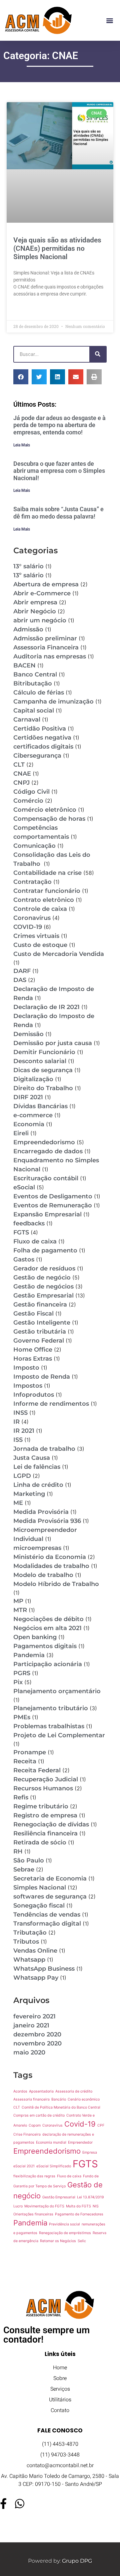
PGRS (22, 1673)
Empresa (90, 2152)
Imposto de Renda (42, 1377)
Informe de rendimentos (51, 1404)
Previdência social (64, 2224)
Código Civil (31, 792)
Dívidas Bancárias (40, 1106)
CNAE (22, 774)
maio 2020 (29, 2052)
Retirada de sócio (40, 1842)
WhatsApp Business (44, 1969)
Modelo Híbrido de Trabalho (56, 1584)
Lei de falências (37, 1467)
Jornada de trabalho (44, 1449)
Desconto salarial (40, 1061)
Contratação (32, 882)
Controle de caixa (40, 909)
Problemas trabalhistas (49, 1726)
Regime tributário (41, 1806)
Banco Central (35, 674)
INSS (20, 1413)
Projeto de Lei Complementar (59, 1735)
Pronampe (30, 1752)
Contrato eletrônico (44, 900)
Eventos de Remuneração (53, 1205)
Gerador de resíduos (44, 1268)
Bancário (59, 2099)
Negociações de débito (48, 1619)
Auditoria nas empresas (50, 656)
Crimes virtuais (36, 936)
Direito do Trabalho (43, 1088)
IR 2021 (24, 1431)
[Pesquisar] (98, 354)
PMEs (22, 1717)
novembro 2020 (37, 2043)
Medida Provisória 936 (47, 1521)
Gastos (24, 1259)
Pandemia (29, 1655)
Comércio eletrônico (45, 810)
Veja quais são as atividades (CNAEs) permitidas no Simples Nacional (57, 248)
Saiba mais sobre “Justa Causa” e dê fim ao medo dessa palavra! (58, 513)
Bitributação (33, 683)
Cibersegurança (37, 756)
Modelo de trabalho (43, 1575)
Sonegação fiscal (39, 1906)
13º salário (28, 575)
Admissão (28, 629)
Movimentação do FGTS (44, 2206)
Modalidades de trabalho (51, 1566)
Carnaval (27, 720)
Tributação (30, 1933)
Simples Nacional (40, 1888)
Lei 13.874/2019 (90, 2197)
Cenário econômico (84, 2099)
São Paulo (29, 1860)
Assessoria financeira (31, 2099)
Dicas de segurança (43, 1070)
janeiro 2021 (31, 2025)
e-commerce (33, 1115)
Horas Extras (33, 1359)
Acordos (20, 2091)
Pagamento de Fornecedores (79, 2214)
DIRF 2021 (28, 1097)
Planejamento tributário (51, 1708)
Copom (35, 2125)
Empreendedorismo (44, 1142)
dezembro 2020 (37, 2034)
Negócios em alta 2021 (47, 1628)
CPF (101, 2125)
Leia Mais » (25, 310)
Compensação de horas (49, 819)
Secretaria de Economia (50, 1878)
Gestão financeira (40, 1305)
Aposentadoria (41, 2091)
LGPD (22, 1476)
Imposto (26, 1368)
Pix (18, 1682)
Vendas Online (35, 1951)
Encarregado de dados (48, 1151)
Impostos (28, 1386)
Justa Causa (32, 1458)
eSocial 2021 (24, 2166)
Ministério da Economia (50, 1557)
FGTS (21, 1232)
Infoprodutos (34, 1395)
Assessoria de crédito (74, 2091)
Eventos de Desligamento (53, 1196)
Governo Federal (39, 1341)
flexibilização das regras (34, 2176)
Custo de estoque (40, 945)
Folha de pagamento (45, 1250)
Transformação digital (47, 1924)
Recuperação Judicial (46, 1779)
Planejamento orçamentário (57, 1691)
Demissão (28, 1034)
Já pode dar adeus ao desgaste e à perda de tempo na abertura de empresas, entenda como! (59, 425)
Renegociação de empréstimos (65, 2233)
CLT (19, 765)
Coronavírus (32, 918)
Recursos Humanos (43, 1788)
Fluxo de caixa (35, 1241)
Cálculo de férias (39, 692)
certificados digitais (43, 747)
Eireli (21, 1133)
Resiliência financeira (45, 1833)
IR (16, 1422)
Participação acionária (48, 1664)
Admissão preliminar (45, 638)
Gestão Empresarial (43, 1296)
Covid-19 (80, 2124)
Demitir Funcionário (44, 1052)
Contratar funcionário (47, 891)
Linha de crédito (38, 1485)
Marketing (29, 1494)
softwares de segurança (50, 1897)
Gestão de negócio (42, 1277)
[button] (109, 21)
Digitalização (33, 1079)
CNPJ (21, 783)
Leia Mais (22, 445)
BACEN (24, 665)
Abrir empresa (35, 602)
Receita (25, 1761)
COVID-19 (28, 927)
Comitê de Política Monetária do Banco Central (61, 2107)
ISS (18, 1440)
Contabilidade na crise (47, 873)
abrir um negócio (40, 620)
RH (18, 1851)
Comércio (28, 801)
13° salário (28, 566)
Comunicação (34, 846)
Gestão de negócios (43, 1286)
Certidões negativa (42, 738)
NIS (96, 2206)
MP (18, 1601)
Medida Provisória (41, 1512)
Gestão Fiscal (33, 1314)
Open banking (35, 1637)
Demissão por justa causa (53, 1043)
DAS (20, 980)
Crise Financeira (27, 2134)
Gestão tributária (40, 1332)
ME (18, 1503)
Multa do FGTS (78, 2206)
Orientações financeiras (33, 2214)
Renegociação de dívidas (51, 1824)
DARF (22, 971)
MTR (20, 1610)
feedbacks (29, 1223)
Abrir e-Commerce (42, 593)
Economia (29, 1124)
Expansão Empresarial (47, 1214)
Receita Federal (37, 1770)
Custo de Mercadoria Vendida (59, 954)
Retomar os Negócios (58, 2241)
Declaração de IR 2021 (46, 1007)
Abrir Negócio (35, 611)
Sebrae (24, 1869)
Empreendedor (80, 2142)
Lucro (18, 2206)
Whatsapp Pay (36, 1978)
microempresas (37, 1548)
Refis (21, 1797)
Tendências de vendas (47, 1915)
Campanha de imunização (53, 702)
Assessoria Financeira (46, 647)
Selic (82, 2241)
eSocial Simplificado (54, 2166)
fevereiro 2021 (34, 2016)
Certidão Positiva (40, 729)
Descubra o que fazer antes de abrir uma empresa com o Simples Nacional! (59, 471)
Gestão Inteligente (42, 1323)
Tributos (26, 1942)
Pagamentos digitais (45, 1646)
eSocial (24, 1187)
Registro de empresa (45, 1815)
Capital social (34, 711)
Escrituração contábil (46, 1178)
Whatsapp (29, 1960)
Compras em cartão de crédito (39, 2115)
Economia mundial (51, 2142)
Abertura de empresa (46, 584)
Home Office (33, 1350)
